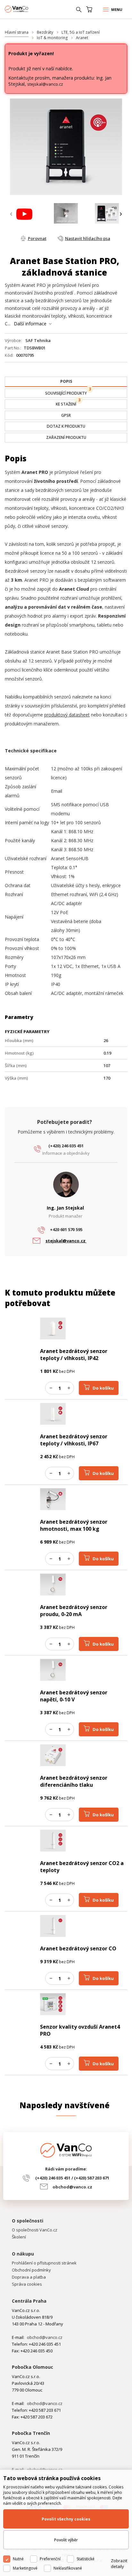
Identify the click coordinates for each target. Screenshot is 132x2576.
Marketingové (25, 2568)
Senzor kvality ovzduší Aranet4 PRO (80, 2030)
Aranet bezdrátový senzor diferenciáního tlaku (74, 1781)
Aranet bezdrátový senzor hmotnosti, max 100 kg (74, 1525)
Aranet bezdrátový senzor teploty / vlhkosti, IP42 (74, 1355)
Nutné (18, 2559)
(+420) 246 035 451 (66, 1146)
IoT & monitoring (52, 38)
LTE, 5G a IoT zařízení (81, 32)
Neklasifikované (68, 2568)
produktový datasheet (67, 715)
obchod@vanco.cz (72, 2187)
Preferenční (50, 2559)
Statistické (86, 2559)
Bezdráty (45, 32)
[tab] (66, 382)
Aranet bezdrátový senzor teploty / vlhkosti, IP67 (74, 1440)
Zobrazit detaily (119, 2563)
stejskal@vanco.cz (45, 84)
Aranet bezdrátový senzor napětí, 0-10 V (74, 1696)
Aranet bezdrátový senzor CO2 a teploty (82, 1867)
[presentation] (11, 214)
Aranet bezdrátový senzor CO (78, 1948)
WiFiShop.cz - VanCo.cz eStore (29, 9)
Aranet (82, 38)
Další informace (30, 324)
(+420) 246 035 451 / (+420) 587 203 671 (72, 2178)
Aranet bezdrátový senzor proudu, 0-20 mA (74, 1611)
